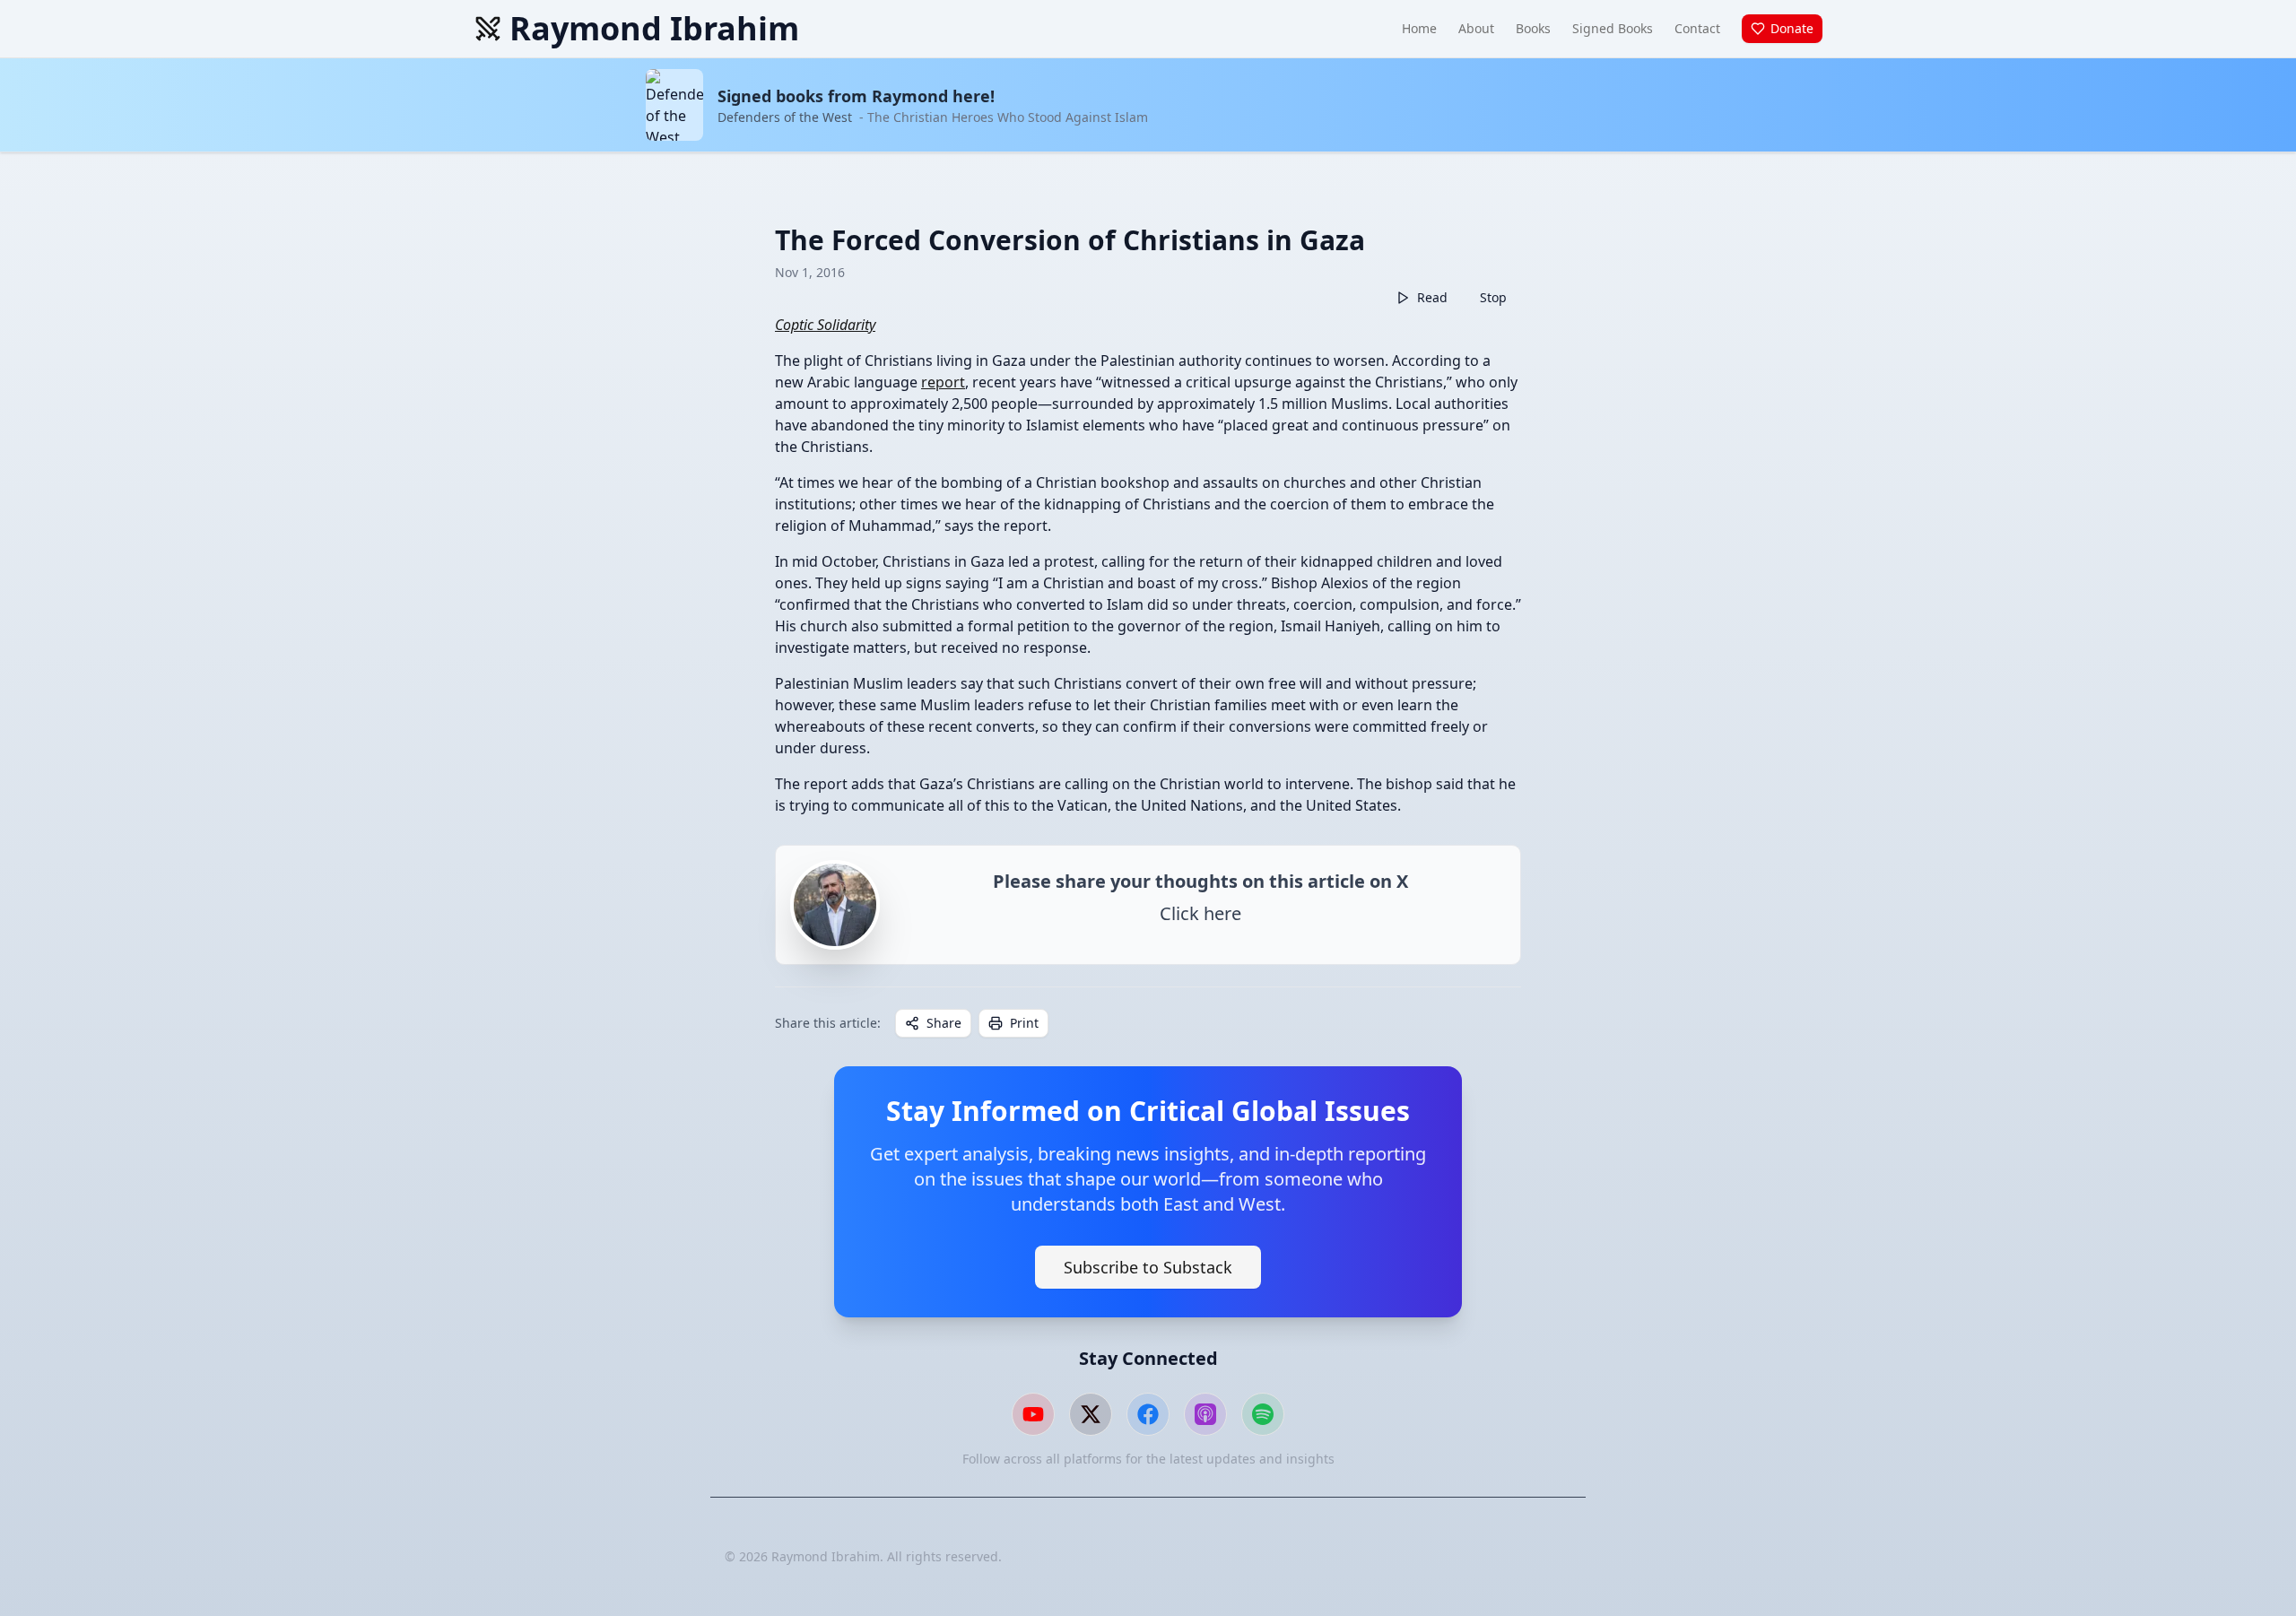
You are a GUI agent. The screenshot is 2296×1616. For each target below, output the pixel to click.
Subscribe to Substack (1148, 1267)
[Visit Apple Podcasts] (1205, 1414)
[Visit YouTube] (1033, 1414)
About (1476, 28)
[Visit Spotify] (1263, 1414)
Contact (1697, 28)
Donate (1792, 28)
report (943, 382)
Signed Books (1613, 28)
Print (1024, 1023)
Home (1419, 28)
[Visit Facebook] (1148, 1414)
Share (944, 1023)
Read (1432, 297)
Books (1533, 28)
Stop (1493, 297)
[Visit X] (1091, 1414)
